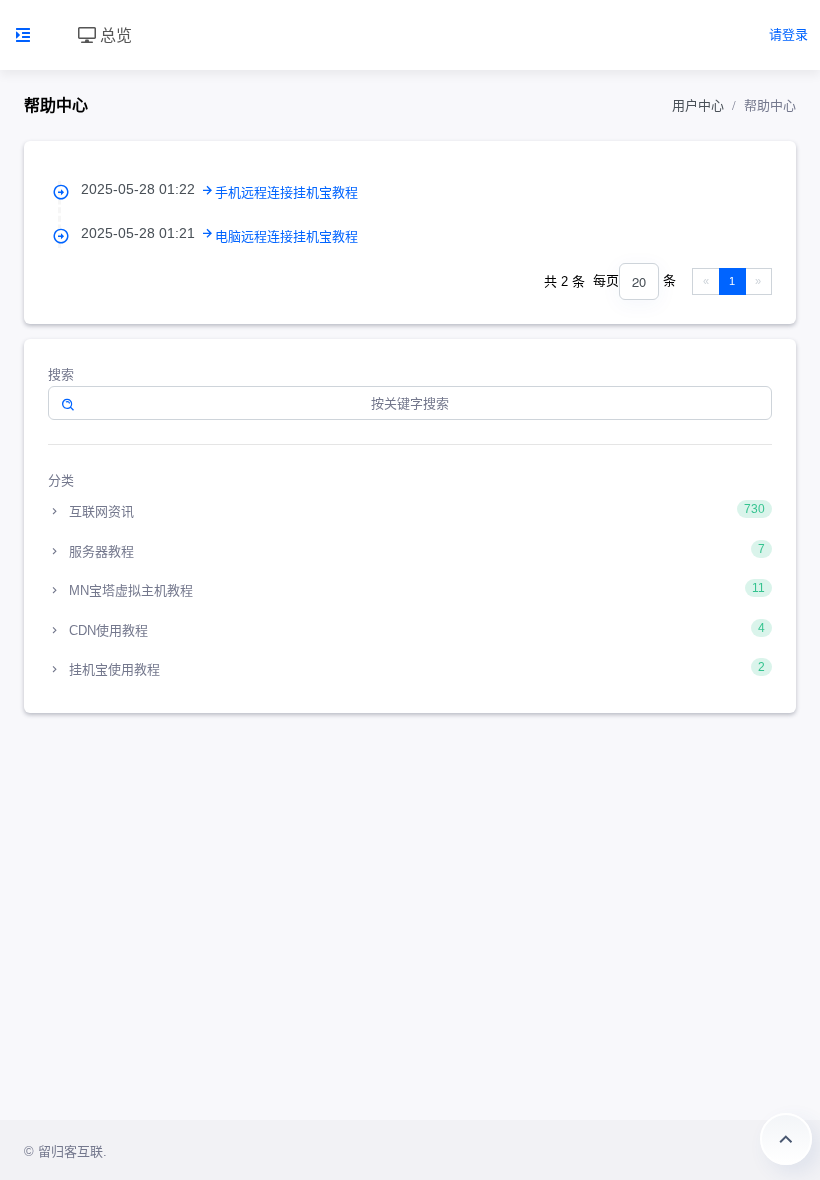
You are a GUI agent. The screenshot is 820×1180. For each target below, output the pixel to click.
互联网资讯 (415, 510)
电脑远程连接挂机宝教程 (286, 236)
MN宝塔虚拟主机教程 (415, 589)
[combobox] (639, 281)
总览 (114, 34)
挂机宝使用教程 (415, 668)
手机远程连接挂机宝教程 (286, 192)
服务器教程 (415, 550)
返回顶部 (786, 1139)
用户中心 (698, 105)
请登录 (788, 34)
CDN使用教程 (415, 629)
